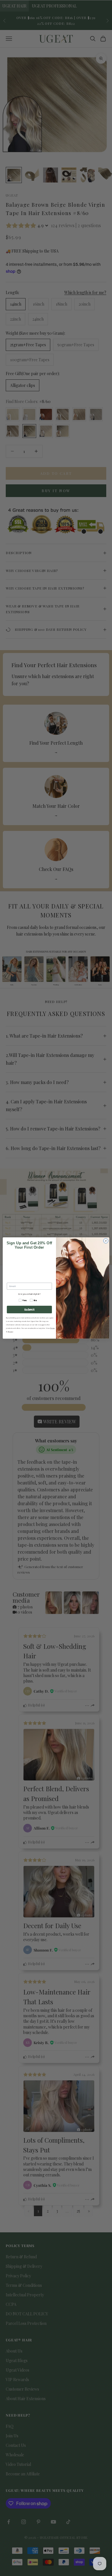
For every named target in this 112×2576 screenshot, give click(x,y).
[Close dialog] (106, 1241)
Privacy (10, 1332)
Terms (53, 1328)
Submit (29, 1310)
